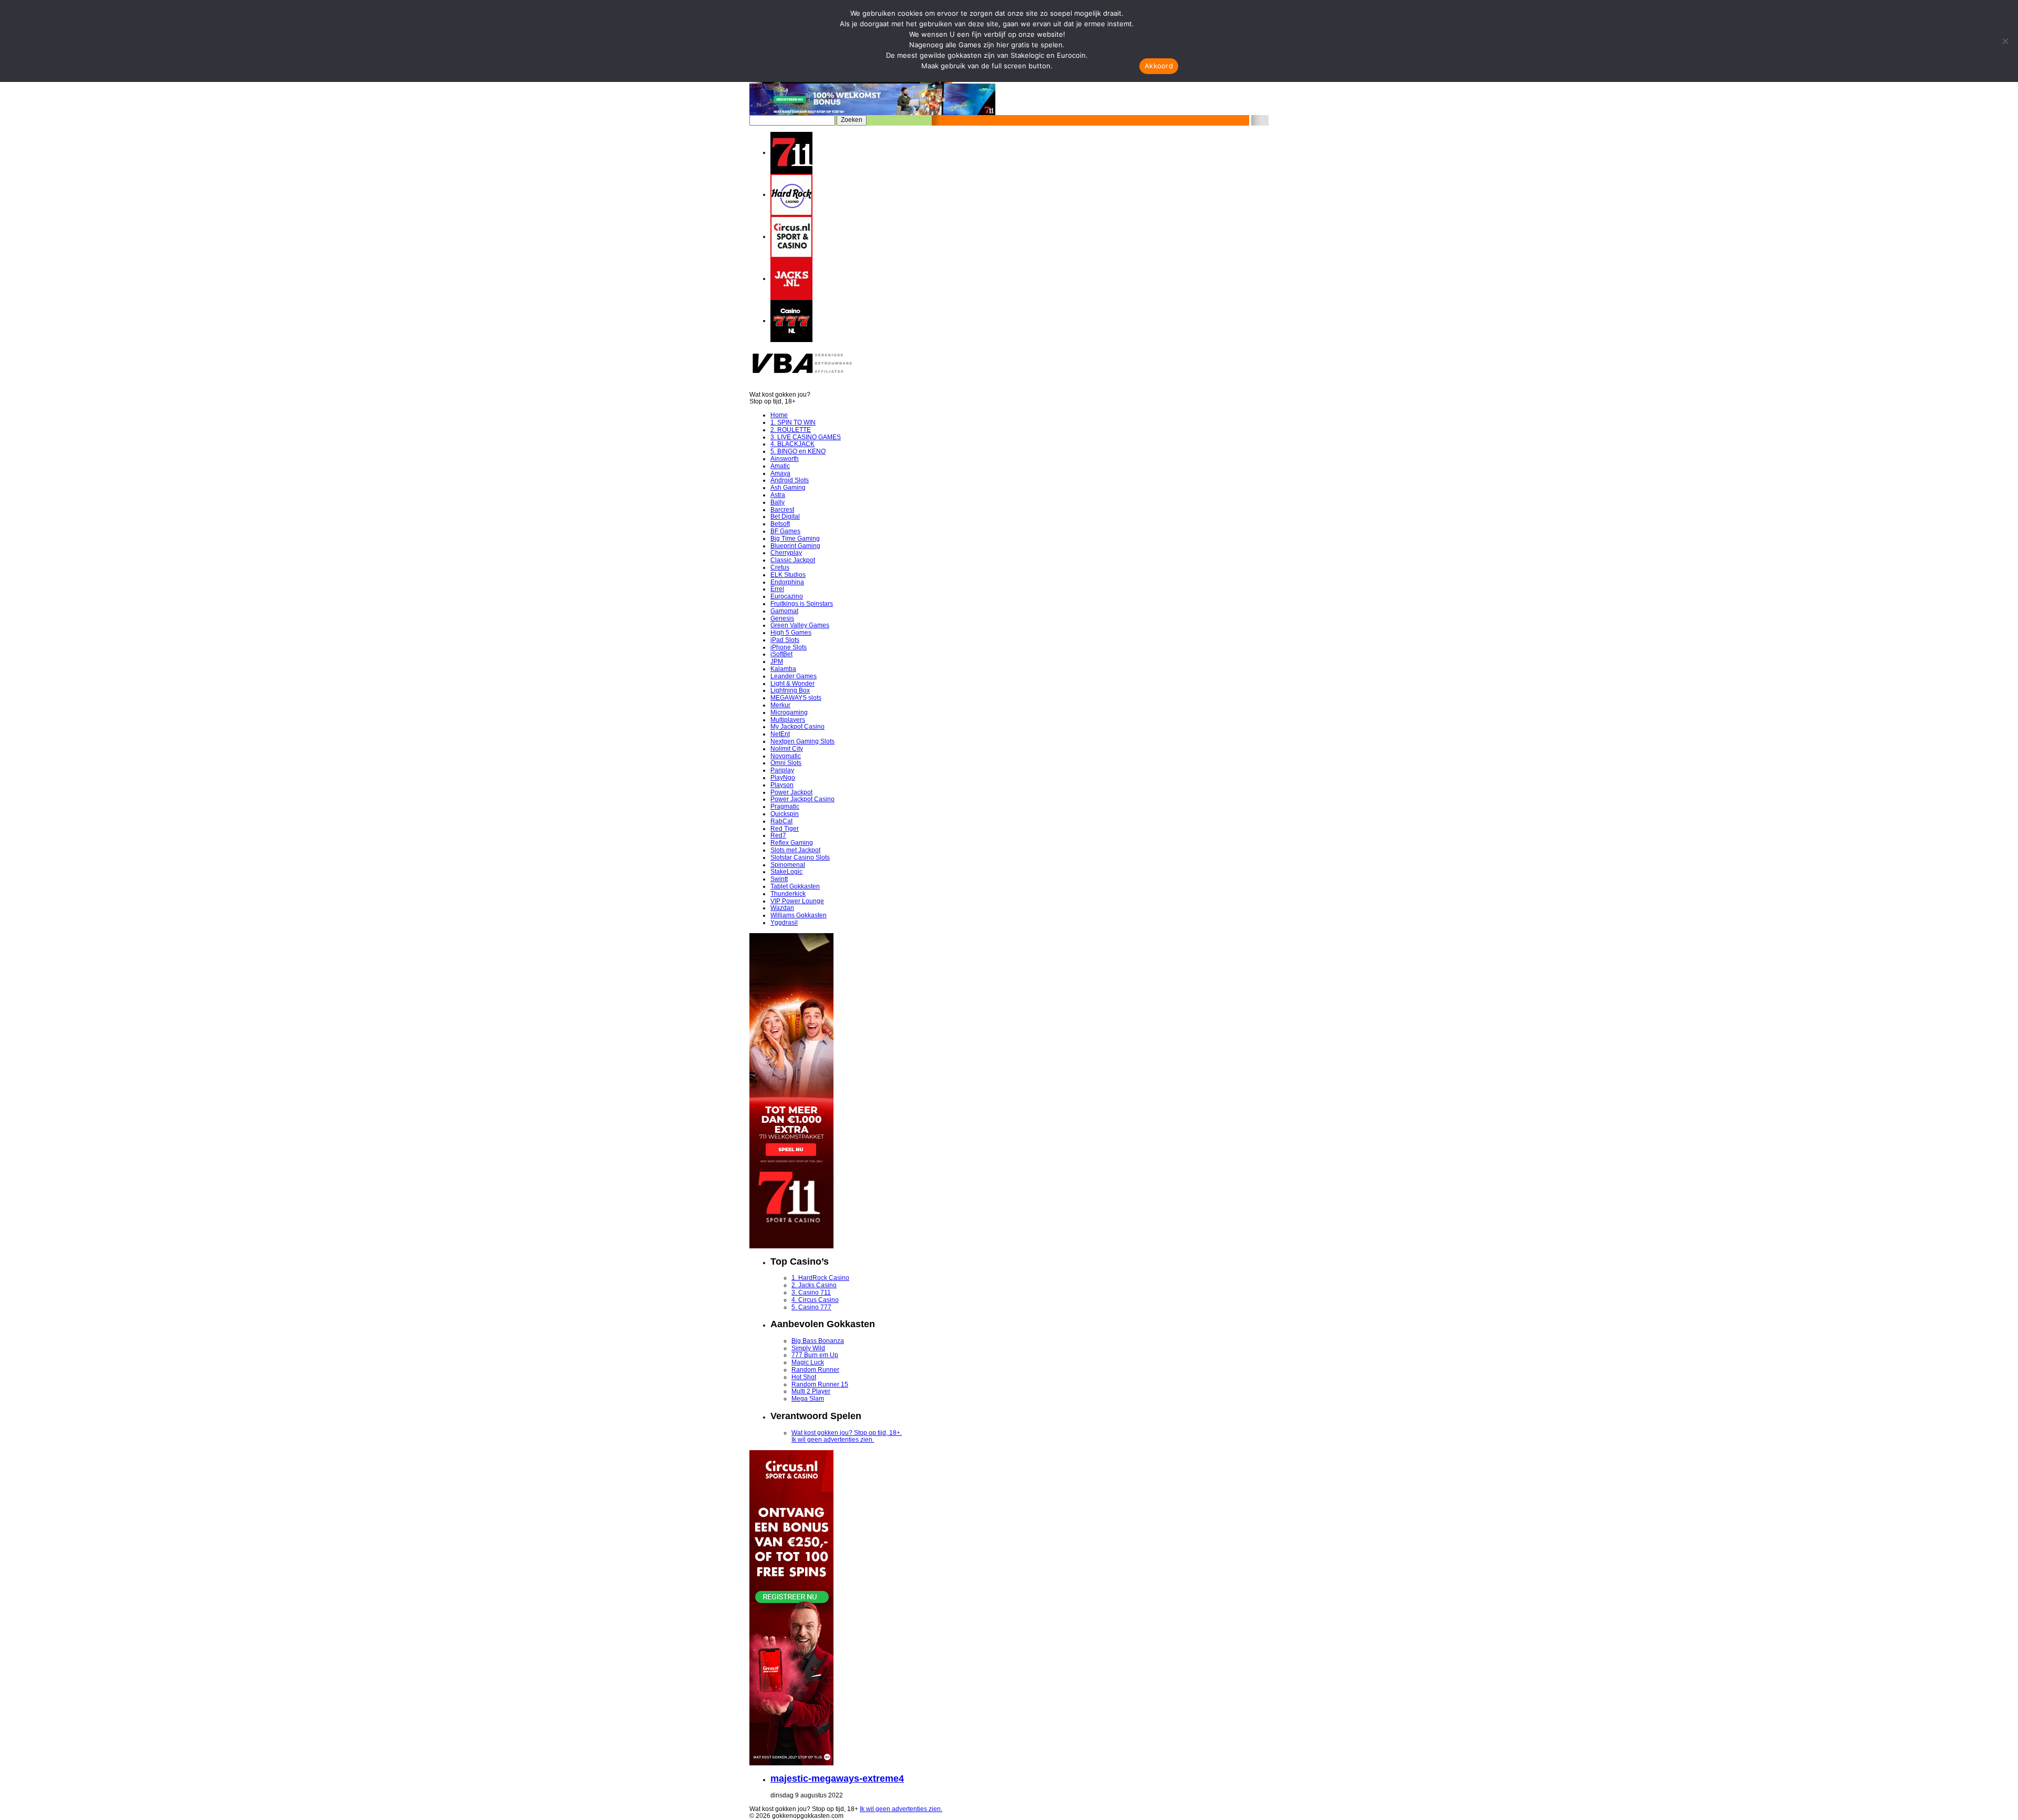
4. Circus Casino (815, 1300)
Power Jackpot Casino (802, 799)
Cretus (780, 567)
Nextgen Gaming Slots (802, 741)
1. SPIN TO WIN (793, 422)
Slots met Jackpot (795, 850)
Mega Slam (808, 1399)
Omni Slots (786, 763)
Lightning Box (790, 690)
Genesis (782, 618)
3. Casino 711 (811, 1292)
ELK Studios (788, 575)
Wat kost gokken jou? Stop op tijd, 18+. (847, 1433)
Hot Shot (804, 1377)
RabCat (781, 821)
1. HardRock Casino (820, 1278)
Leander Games (794, 676)
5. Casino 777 (811, 1307)
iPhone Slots (789, 647)
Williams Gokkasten (799, 915)
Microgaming (789, 712)
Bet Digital (785, 516)
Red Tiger (785, 829)
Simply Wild (808, 1348)
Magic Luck (808, 1362)
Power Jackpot (791, 792)
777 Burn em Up (815, 1355)
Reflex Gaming (792, 843)
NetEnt (780, 734)
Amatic (780, 466)
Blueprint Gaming (795, 546)
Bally (778, 502)
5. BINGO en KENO (798, 451)
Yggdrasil (784, 923)
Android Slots (790, 480)
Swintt (779, 879)
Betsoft (780, 524)
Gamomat (784, 611)
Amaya (780, 473)
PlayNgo (783, 778)
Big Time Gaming (795, 539)
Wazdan (782, 908)
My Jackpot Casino (797, 727)
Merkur (780, 705)
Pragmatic (785, 806)
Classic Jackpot (793, 560)
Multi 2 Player (811, 1391)
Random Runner (815, 1370)
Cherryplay (786, 553)
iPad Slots (785, 640)
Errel (777, 589)
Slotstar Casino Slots (800, 857)
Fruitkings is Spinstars (802, 604)
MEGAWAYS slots (796, 698)
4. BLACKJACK (792, 444)
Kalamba (783, 669)
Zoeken (852, 120)
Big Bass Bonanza (818, 1341)
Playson (782, 785)
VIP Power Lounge (797, 901)
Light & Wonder (792, 684)
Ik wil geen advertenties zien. (833, 1440)
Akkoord (1159, 66)
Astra (778, 495)
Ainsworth (785, 459)
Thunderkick (788, 894)
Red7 (778, 835)
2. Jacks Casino (814, 1285)
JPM (777, 661)
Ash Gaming (788, 488)
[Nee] (2005, 41)
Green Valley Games (800, 625)
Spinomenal (788, 865)
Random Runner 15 (820, 1384)
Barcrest (782, 510)
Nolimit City (787, 749)
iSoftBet (781, 654)
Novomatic (786, 756)
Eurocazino (787, 596)
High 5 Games (791, 633)
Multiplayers (788, 720)
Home (779, 415)
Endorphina (787, 582)
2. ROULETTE (791, 430)
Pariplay (782, 770)
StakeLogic (786, 872)
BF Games (785, 531)
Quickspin (785, 814)
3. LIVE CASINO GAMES (806, 437)
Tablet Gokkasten (795, 886)
